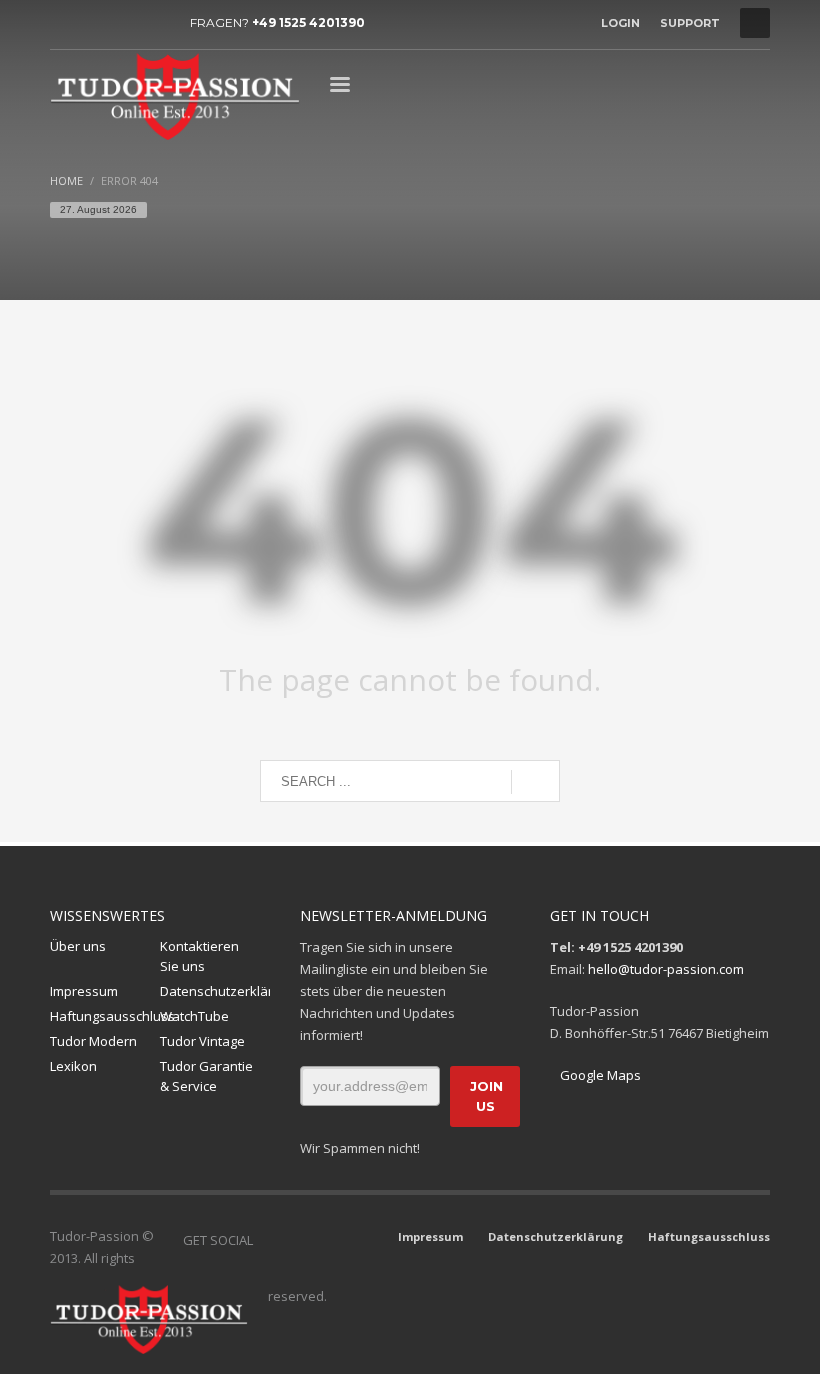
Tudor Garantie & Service (206, 1076)
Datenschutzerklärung (215, 991)
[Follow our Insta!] (298, 1240)
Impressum (84, 991)
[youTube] (125, 23)
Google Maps (600, 1075)
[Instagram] (95, 23)
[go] (535, 782)
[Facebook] (65, 23)
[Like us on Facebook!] (268, 1240)
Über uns (78, 946)
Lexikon (73, 1066)
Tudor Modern (93, 1041)
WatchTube (194, 1016)
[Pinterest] (155, 23)
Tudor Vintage (202, 1041)
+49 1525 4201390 (308, 22)
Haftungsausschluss (105, 1016)
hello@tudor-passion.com (666, 969)
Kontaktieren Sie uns (199, 956)
